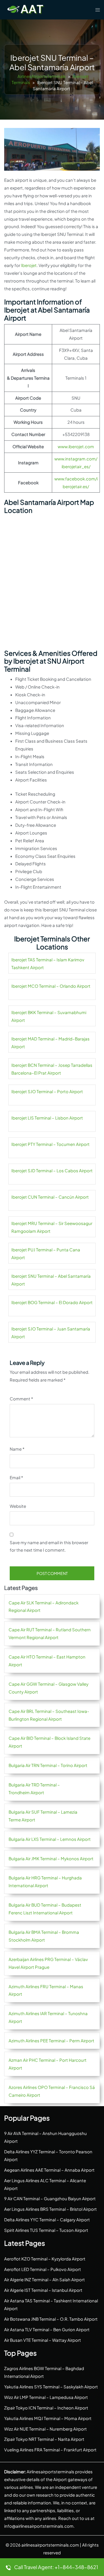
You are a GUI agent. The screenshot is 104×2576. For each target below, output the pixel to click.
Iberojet (29, 265)
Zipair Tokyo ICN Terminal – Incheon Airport (46, 2408)
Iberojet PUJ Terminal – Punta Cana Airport (46, 1253)
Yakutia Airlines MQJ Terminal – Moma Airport (48, 2418)
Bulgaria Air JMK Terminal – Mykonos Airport (51, 1858)
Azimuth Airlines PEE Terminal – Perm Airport (51, 2041)
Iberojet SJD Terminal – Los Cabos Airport (52, 1170)
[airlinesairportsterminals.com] (26, 9)
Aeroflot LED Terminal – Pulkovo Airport (43, 2269)
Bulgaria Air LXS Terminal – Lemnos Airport (50, 1839)
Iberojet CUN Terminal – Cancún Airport (50, 1197)
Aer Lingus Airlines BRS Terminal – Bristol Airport (50, 2209)
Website (18, 1506)
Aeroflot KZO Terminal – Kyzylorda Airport (45, 2259)
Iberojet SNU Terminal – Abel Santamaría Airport (51, 1280)
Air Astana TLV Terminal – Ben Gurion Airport (47, 2329)
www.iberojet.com (76, 446)
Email (16, 1477)
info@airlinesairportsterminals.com (39, 2526)
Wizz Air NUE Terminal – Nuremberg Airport (45, 2429)
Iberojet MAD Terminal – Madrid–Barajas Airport (50, 1043)
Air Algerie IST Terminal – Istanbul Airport (43, 2290)
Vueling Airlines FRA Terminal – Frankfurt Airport (50, 2450)
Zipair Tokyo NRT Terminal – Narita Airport (44, 2439)
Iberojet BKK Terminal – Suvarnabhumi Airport (49, 1016)
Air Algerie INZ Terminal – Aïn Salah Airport (45, 2279)
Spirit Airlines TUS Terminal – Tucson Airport (46, 2230)
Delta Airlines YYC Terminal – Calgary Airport (47, 2220)
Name (17, 1449)
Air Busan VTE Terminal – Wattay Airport (43, 2340)
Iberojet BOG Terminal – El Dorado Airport (52, 1302)
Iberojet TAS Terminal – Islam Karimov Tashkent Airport (48, 963)
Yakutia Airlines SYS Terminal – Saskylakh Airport (51, 2387)
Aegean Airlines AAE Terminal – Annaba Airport (49, 2170)
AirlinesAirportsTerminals (42, 76)
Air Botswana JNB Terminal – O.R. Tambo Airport (51, 2319)
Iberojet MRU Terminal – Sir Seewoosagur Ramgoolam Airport (52, 1227)
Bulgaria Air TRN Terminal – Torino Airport (48, 1765)
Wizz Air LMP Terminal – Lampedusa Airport (46, 2397)
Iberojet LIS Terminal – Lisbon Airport (47, 1118)
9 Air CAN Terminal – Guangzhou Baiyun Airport (50, 2198)
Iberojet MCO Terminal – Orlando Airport (51, 986)
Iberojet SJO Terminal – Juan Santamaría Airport (51, 1333)
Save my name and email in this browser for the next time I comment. (49, 1546)
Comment (21, 1399)
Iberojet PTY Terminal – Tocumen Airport (50, 1144)
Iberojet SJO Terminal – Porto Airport (47, 1091)
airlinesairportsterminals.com (50, 2545)
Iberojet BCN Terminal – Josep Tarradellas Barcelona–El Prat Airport (52, 1069)
